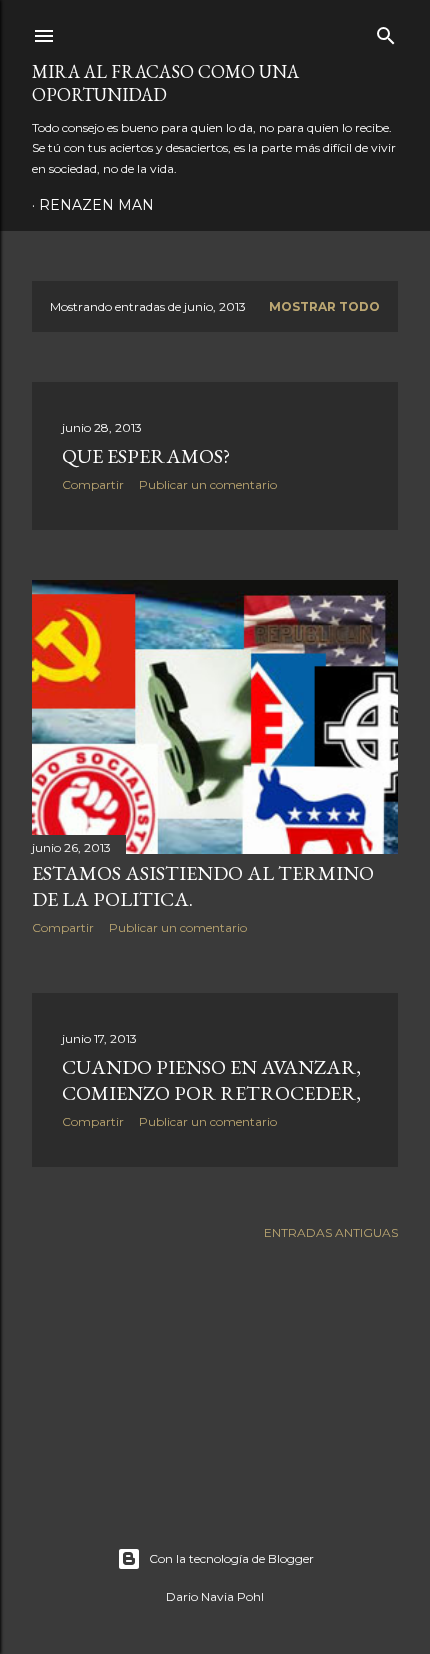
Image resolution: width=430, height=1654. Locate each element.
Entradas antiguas (331, 1232)
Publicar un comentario (208, 484)
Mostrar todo (324, 306)
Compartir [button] (93, 484)
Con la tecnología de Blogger (231, 1558)
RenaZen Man (96, 205)
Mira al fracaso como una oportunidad (165, 83)
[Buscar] (386, 31)
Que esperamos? (146, 456)
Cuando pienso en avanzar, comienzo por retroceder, (211, 1080)
